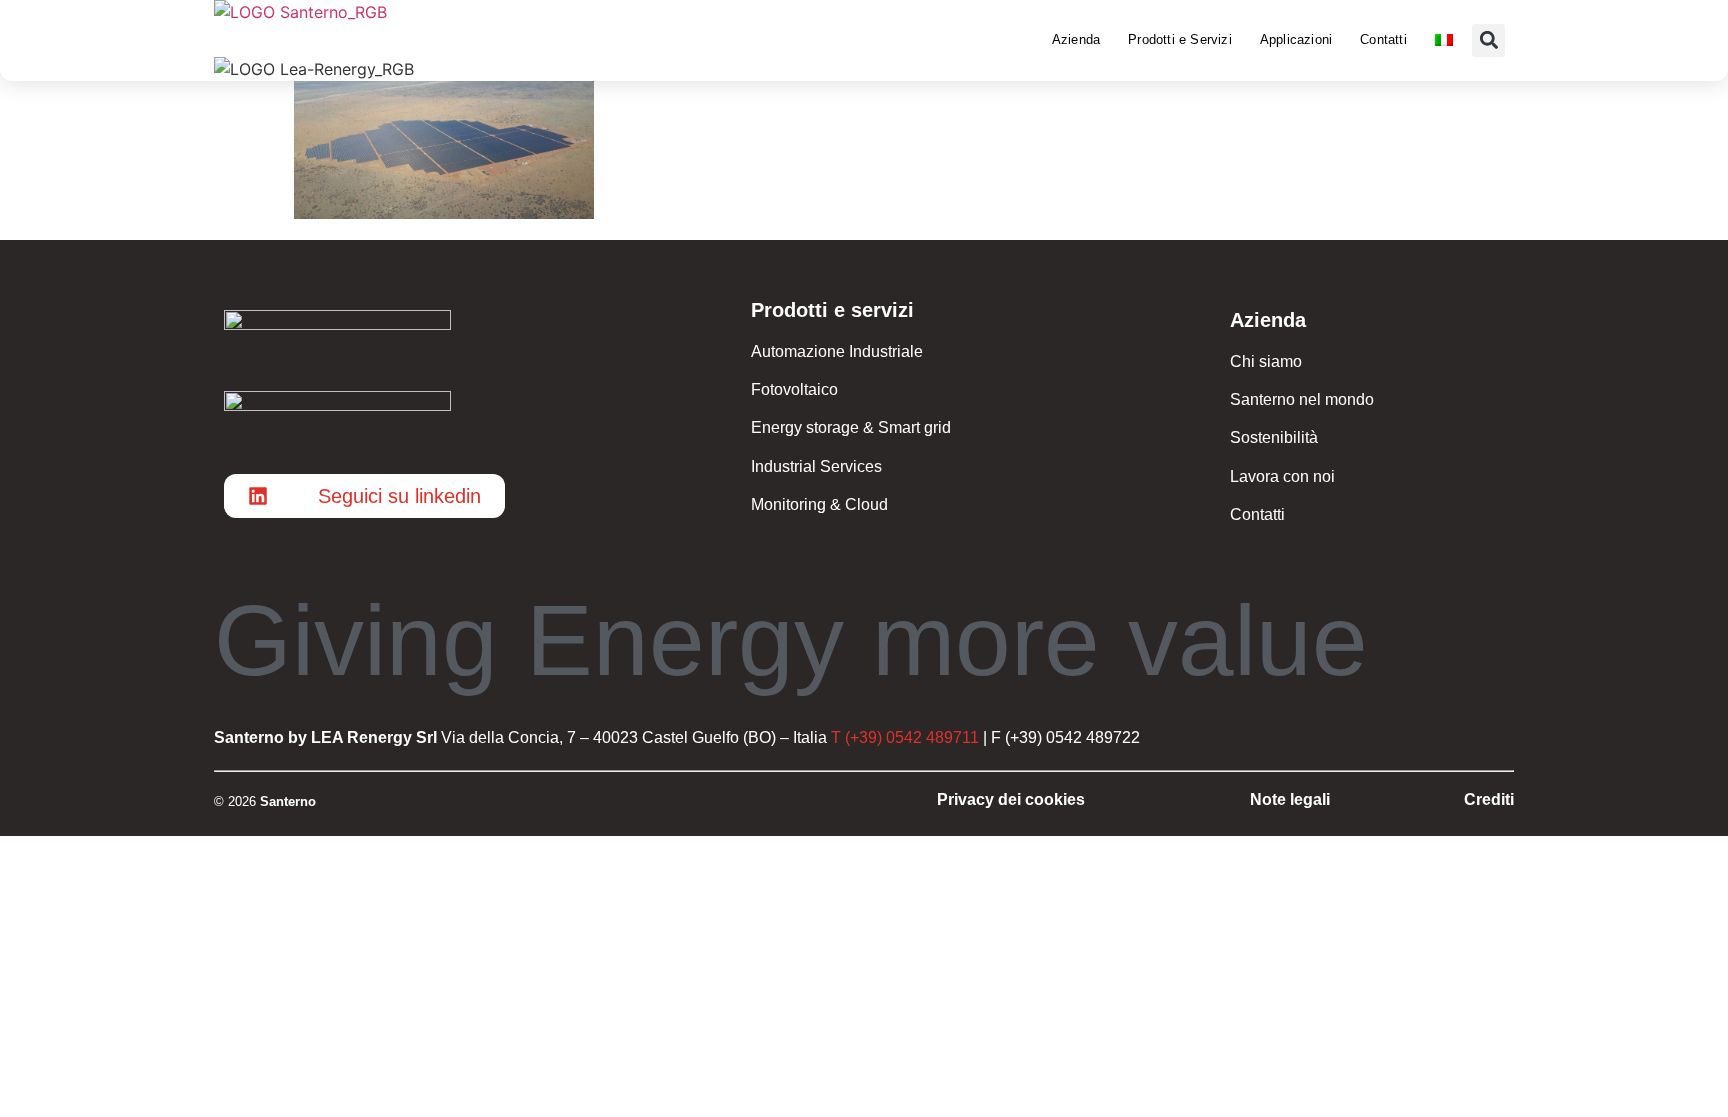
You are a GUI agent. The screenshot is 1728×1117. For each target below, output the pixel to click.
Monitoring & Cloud (819, 504)
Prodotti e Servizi (1180, 39)
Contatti (1383, 39)
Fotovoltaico (794, 389)
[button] (1488, 40)
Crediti (1489, 799)
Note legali (1290, 799)
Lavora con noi (1282, 476)
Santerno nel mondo (1302, 399)
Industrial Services (816, 466)
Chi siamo (1266, 361)
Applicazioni (1296, 39)
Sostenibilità (1274, 437)
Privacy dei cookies (1011, 799)
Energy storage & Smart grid (851, 427)
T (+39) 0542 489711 (905, 737)
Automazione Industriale (837, 351)
